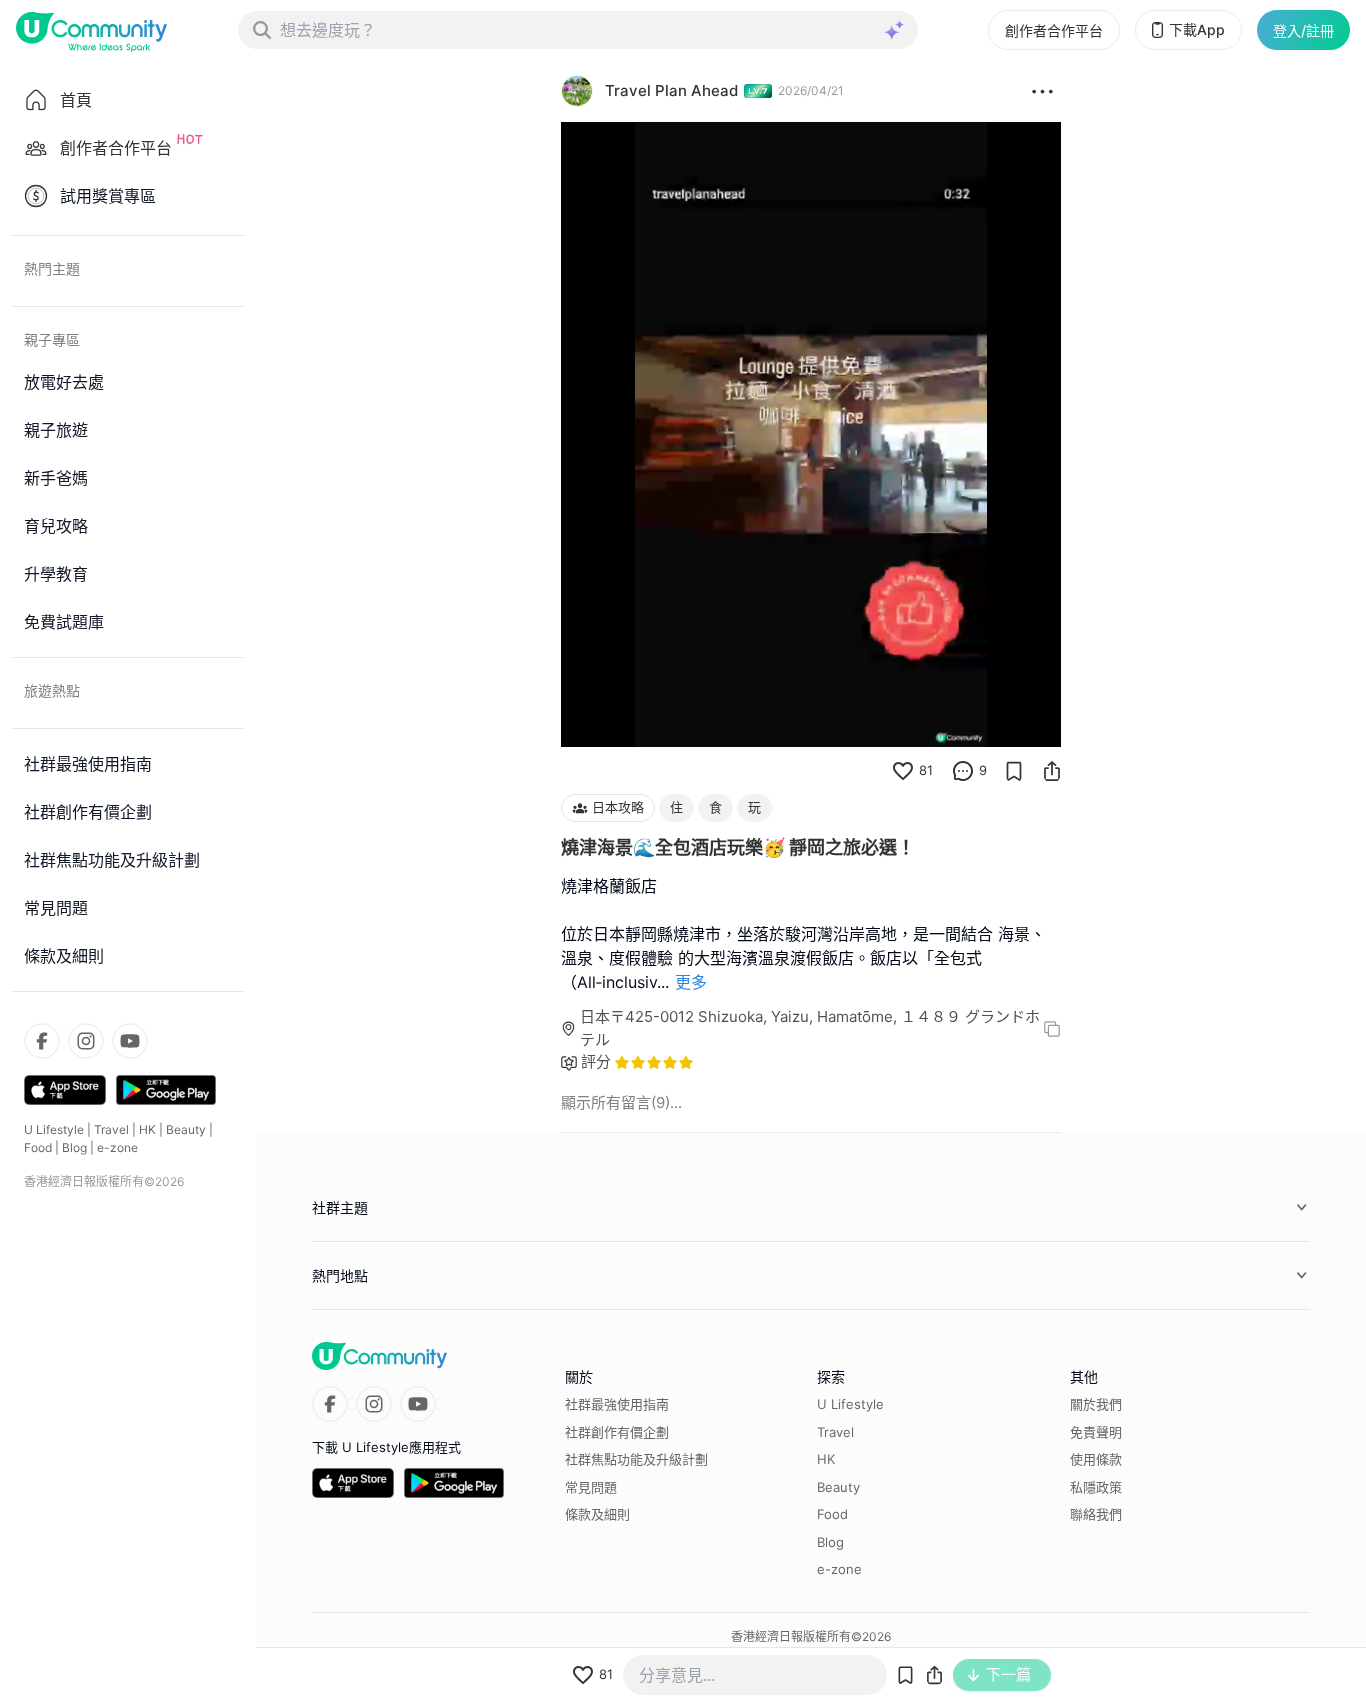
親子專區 (52, 339)
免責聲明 (1096, 1432)
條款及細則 (597, 1514)
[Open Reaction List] (1042, 91)
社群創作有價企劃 (617, 1432)
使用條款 (1096, 1459)
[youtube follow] (130, 1041)
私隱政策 (1096, 1487)
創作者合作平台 (1054, 30)
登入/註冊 (1303, 30)
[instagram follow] (86, 1041)
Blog (74, 1147)
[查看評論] (963, 771)
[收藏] (1014, 771)
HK (147, 1129)
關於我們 (1096, 1404)
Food (38, 1147)
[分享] (1052, 771)
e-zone (117, 1147)
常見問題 (591, 1487)
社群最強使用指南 (617, 1404)
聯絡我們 (1096, 1514)
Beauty (186, 1129)
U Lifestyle (54, 1129)
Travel (111, 1129)
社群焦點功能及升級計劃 (636, 1459)
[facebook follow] (42, 1041)
